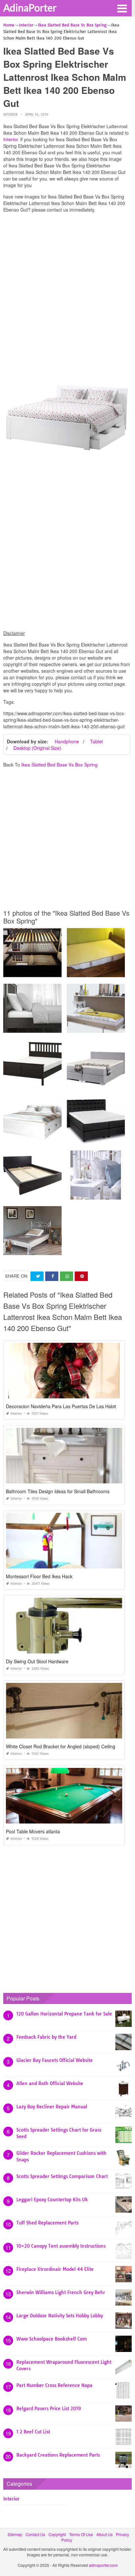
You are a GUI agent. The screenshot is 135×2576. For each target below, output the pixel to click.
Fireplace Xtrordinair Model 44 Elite (55, 2269)
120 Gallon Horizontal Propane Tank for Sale (64, 2014)
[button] (122, 8)
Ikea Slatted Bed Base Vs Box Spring (59, 765)
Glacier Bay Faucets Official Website (55, 2060)
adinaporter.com (103, 2565)
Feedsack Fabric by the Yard (46, 2037)
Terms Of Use (81, 2534)
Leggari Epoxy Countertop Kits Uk (52, 2200)
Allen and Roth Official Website (50, 2083)
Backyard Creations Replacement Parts (58, 2455)
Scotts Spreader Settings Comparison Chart (62, 2176)
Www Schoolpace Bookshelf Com (52, 2339)
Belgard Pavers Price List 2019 (49, 2409)
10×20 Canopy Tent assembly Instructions (61, 2246)
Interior (10, 115)
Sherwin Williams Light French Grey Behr (61, 2292)
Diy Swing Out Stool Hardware (37, 1661)
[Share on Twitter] (37, 1276)
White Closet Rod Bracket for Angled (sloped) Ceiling (61, 1746)
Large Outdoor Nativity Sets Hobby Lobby (60, 2316)
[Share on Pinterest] (81, 1276)
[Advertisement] (67, 285)
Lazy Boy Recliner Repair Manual (52, 2107)
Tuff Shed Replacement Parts (48, 2223)
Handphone (67, 741)
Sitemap (15, 2534)
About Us (105, 2534)
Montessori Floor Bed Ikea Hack (39, 1576)
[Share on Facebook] (52, 1276)
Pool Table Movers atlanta (33, 1831)
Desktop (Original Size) (37, 748)
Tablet (96, 741)
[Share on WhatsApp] (67, 1276)
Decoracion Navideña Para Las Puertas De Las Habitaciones (69, 1406)
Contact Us (35, 2534)
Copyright (57, 2534)
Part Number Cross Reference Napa (54, 2385)
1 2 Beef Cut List (33, 2432)
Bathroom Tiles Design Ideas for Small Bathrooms (58, 1491)
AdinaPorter (30, 8)
